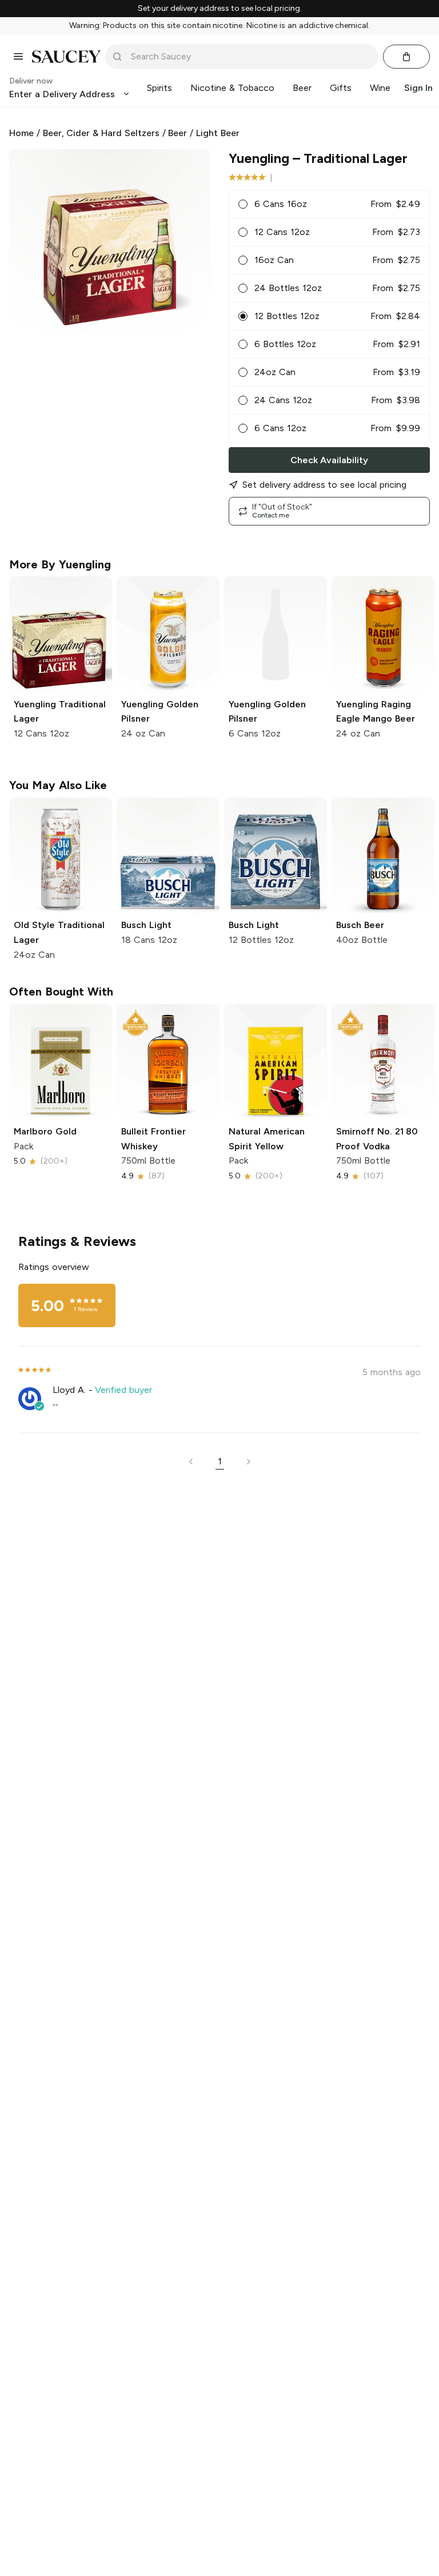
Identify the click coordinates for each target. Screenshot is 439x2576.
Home (21, 133)
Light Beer (218, 133)
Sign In (418, 88)
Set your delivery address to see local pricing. (220, 9)
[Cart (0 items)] (406, 57)
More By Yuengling (60, 564)
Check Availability (329, 460)
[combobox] (250, 57)
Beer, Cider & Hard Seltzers (101, 133)
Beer (177, 133)
